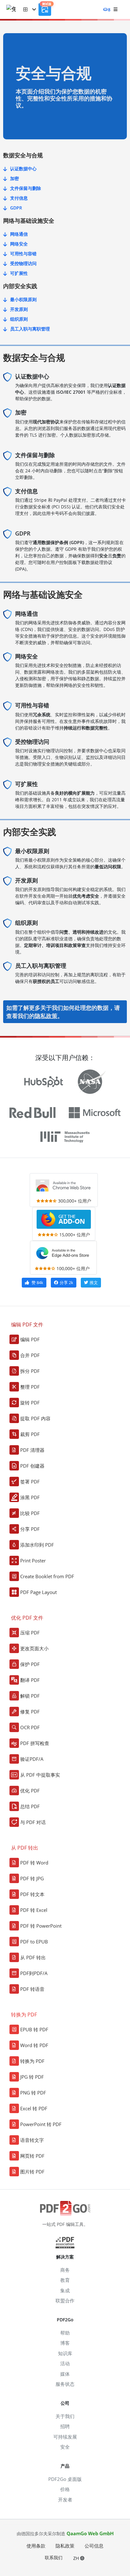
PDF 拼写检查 (35, 1743)
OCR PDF (30, 1727)
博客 (65, 2343)
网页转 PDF (32, 2156)
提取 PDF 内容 (35, 1418)
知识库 (65, 2353)
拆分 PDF (30, 1371)
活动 (65, 2363)
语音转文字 (32, 2140)
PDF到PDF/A (34, 1973)
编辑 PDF (30, 1339)
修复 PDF (30, 1712)
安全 (65, 2447)
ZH (77, 2558)
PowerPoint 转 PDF (41, 2124)
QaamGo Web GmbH (90, 2533)
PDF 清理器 (32, 1450)
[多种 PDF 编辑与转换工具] (15, 10)
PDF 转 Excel (34, 1910)
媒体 (65, 2374)
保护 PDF (30, 1664)
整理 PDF (30, 1387)
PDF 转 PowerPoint (41, 1926)
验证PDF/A (32, 1759)
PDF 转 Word (34, 1863)
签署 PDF (30, 1482)
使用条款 (36, 2546)
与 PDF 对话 (33, 1822)
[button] (30, 9)
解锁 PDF (30, 1696)
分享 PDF (30, 1529)
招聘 (65, 2426)
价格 (65, 2489)
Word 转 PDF (34, 2045)
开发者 (65, 2500)
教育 (65, 2280)
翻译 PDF (30, 1680)
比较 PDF (30, 1513)
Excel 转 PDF (34, 2108)
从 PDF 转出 (33, 1957)
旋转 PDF (30, 1403)
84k (37, 1282)
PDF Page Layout (38, 1592)
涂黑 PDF (30, 1497)
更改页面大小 (34, 1648)
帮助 (65, 2333)
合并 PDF (30, 1355)
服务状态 (65, 2384)
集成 (65, 2290)
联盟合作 (65, 2300)
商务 (65, 2270)
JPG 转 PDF (32, 2077)
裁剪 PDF (30, 1434)
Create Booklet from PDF (47, 1576)
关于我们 (65, 2416)
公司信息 (94, 2546)
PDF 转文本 (32, 1894)
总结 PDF (30, 1806)
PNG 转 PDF (33, 2093)
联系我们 (54, 2558)
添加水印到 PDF (37, 1545)
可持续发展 (65, 2437)
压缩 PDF (30, 1633)
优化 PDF (30, 1791)
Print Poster (33, 1561)
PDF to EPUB (34, 1942)
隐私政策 (46, 1016)
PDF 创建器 (32, 1466)
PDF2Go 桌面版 (65, 2479)
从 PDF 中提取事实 (40, 1775)
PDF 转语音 (32, 1989)
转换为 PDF (32, 2061)
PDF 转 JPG (32, 1878)
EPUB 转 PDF (34, 2029)
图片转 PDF (32, 2172)
